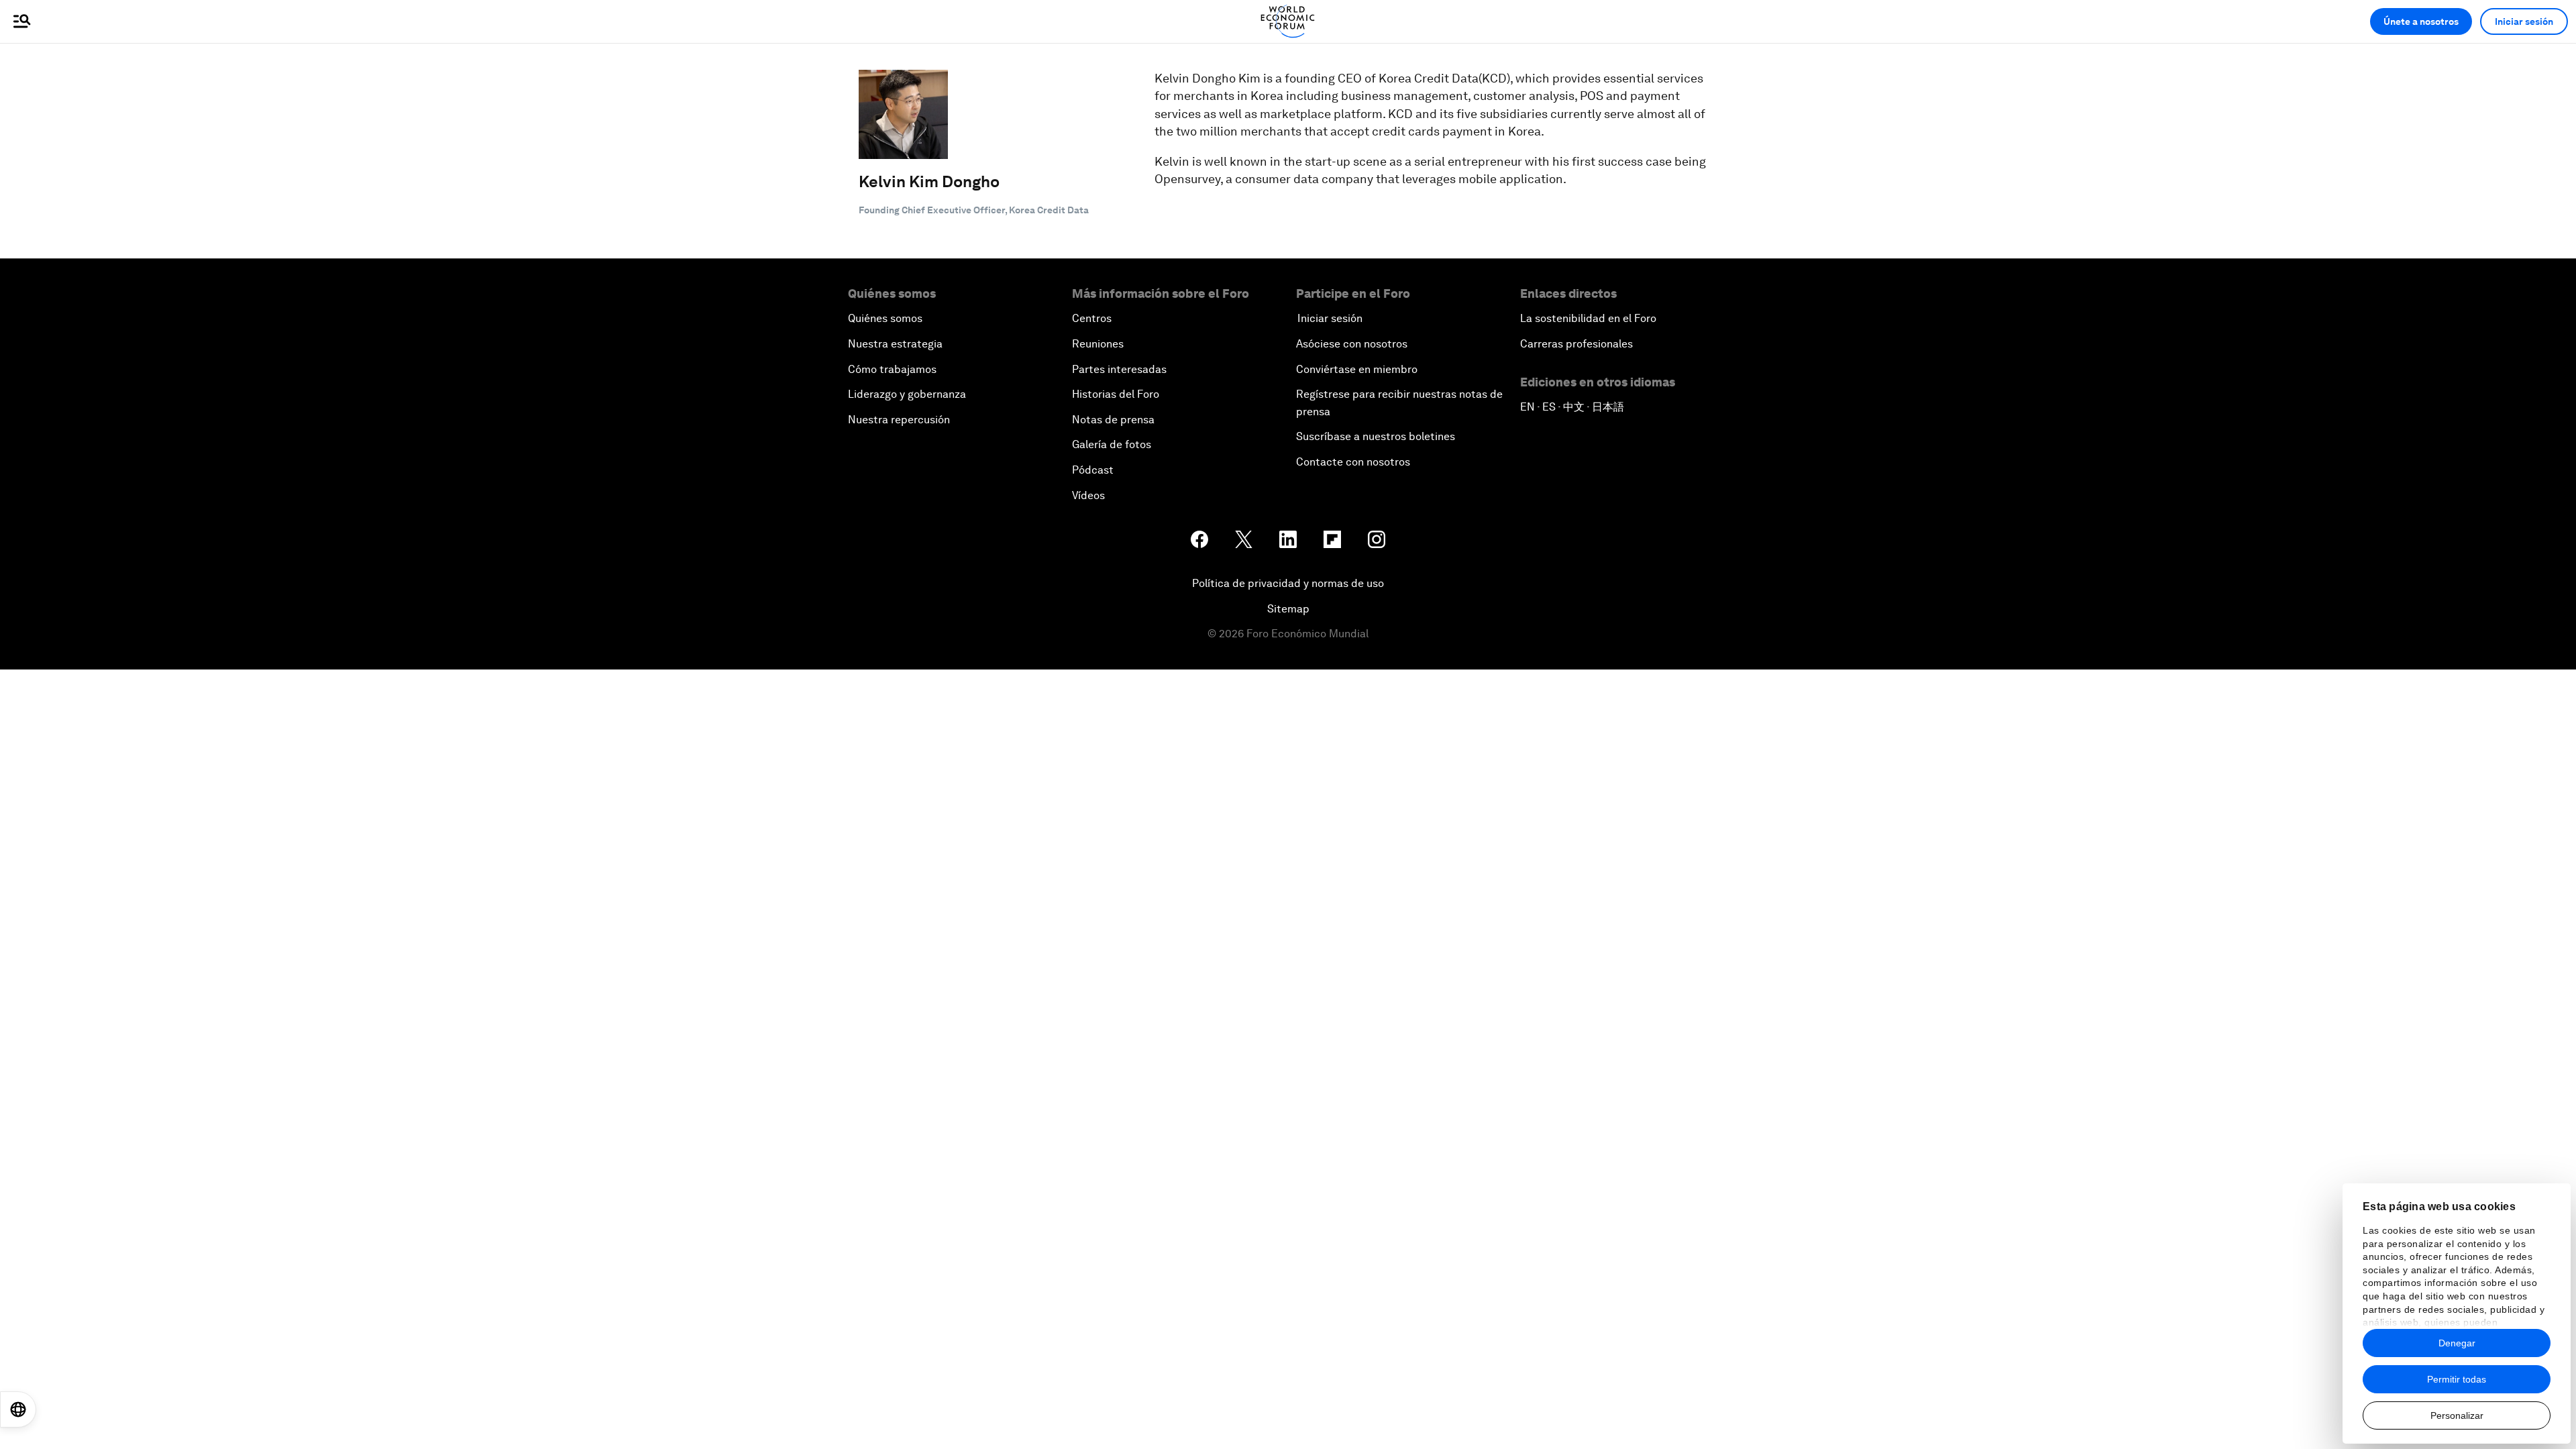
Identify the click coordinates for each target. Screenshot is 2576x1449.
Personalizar (2457, 1415)
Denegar (2457, 1343)
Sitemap (1288, 609)
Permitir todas (2457, 1379)
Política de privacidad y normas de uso (1288, 583)
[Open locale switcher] (18, 1409)
